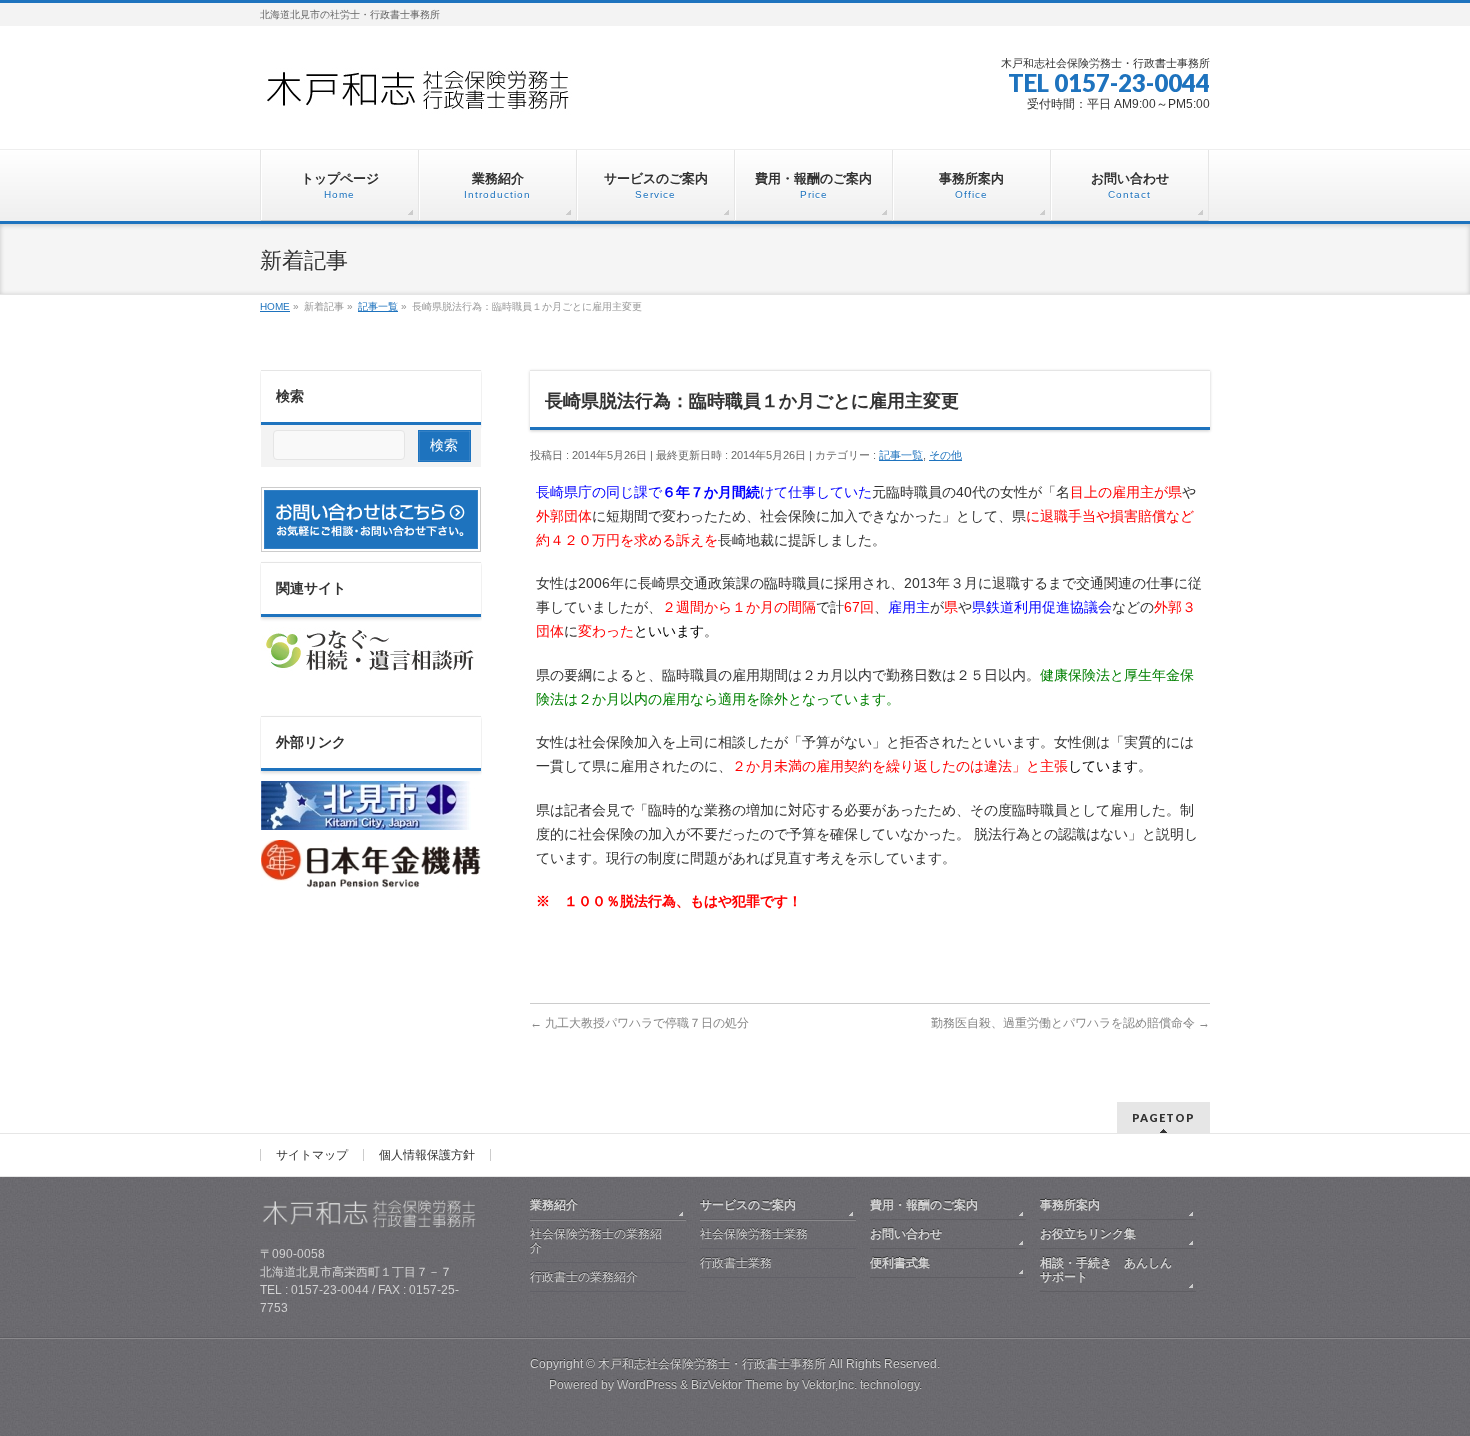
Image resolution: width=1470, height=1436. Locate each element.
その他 (945, 455)
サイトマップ (312, 1155)
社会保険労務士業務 (754, 1234)
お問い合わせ (906, 1234)
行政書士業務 (736, 1263)
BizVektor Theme (737, 1385)
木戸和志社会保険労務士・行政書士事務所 (712, 1364)
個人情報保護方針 (427, 1155)
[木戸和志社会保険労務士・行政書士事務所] (435, 96)
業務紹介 (554, 1205)
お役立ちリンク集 (1088, 1234)
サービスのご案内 (748, 1205)
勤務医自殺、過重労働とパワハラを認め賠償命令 (1070, 1023)
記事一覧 (901, 455)
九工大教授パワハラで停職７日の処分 (639, 1023)
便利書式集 (900, 1263)
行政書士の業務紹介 (584, 1277)
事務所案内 (1070, 1205)
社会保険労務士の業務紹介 (596, 1241)
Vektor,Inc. (829, 1385)
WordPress (647, 1385)
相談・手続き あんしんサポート (1106, 1270)
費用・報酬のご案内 (924, 1205)
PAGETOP (1163, 1117)
